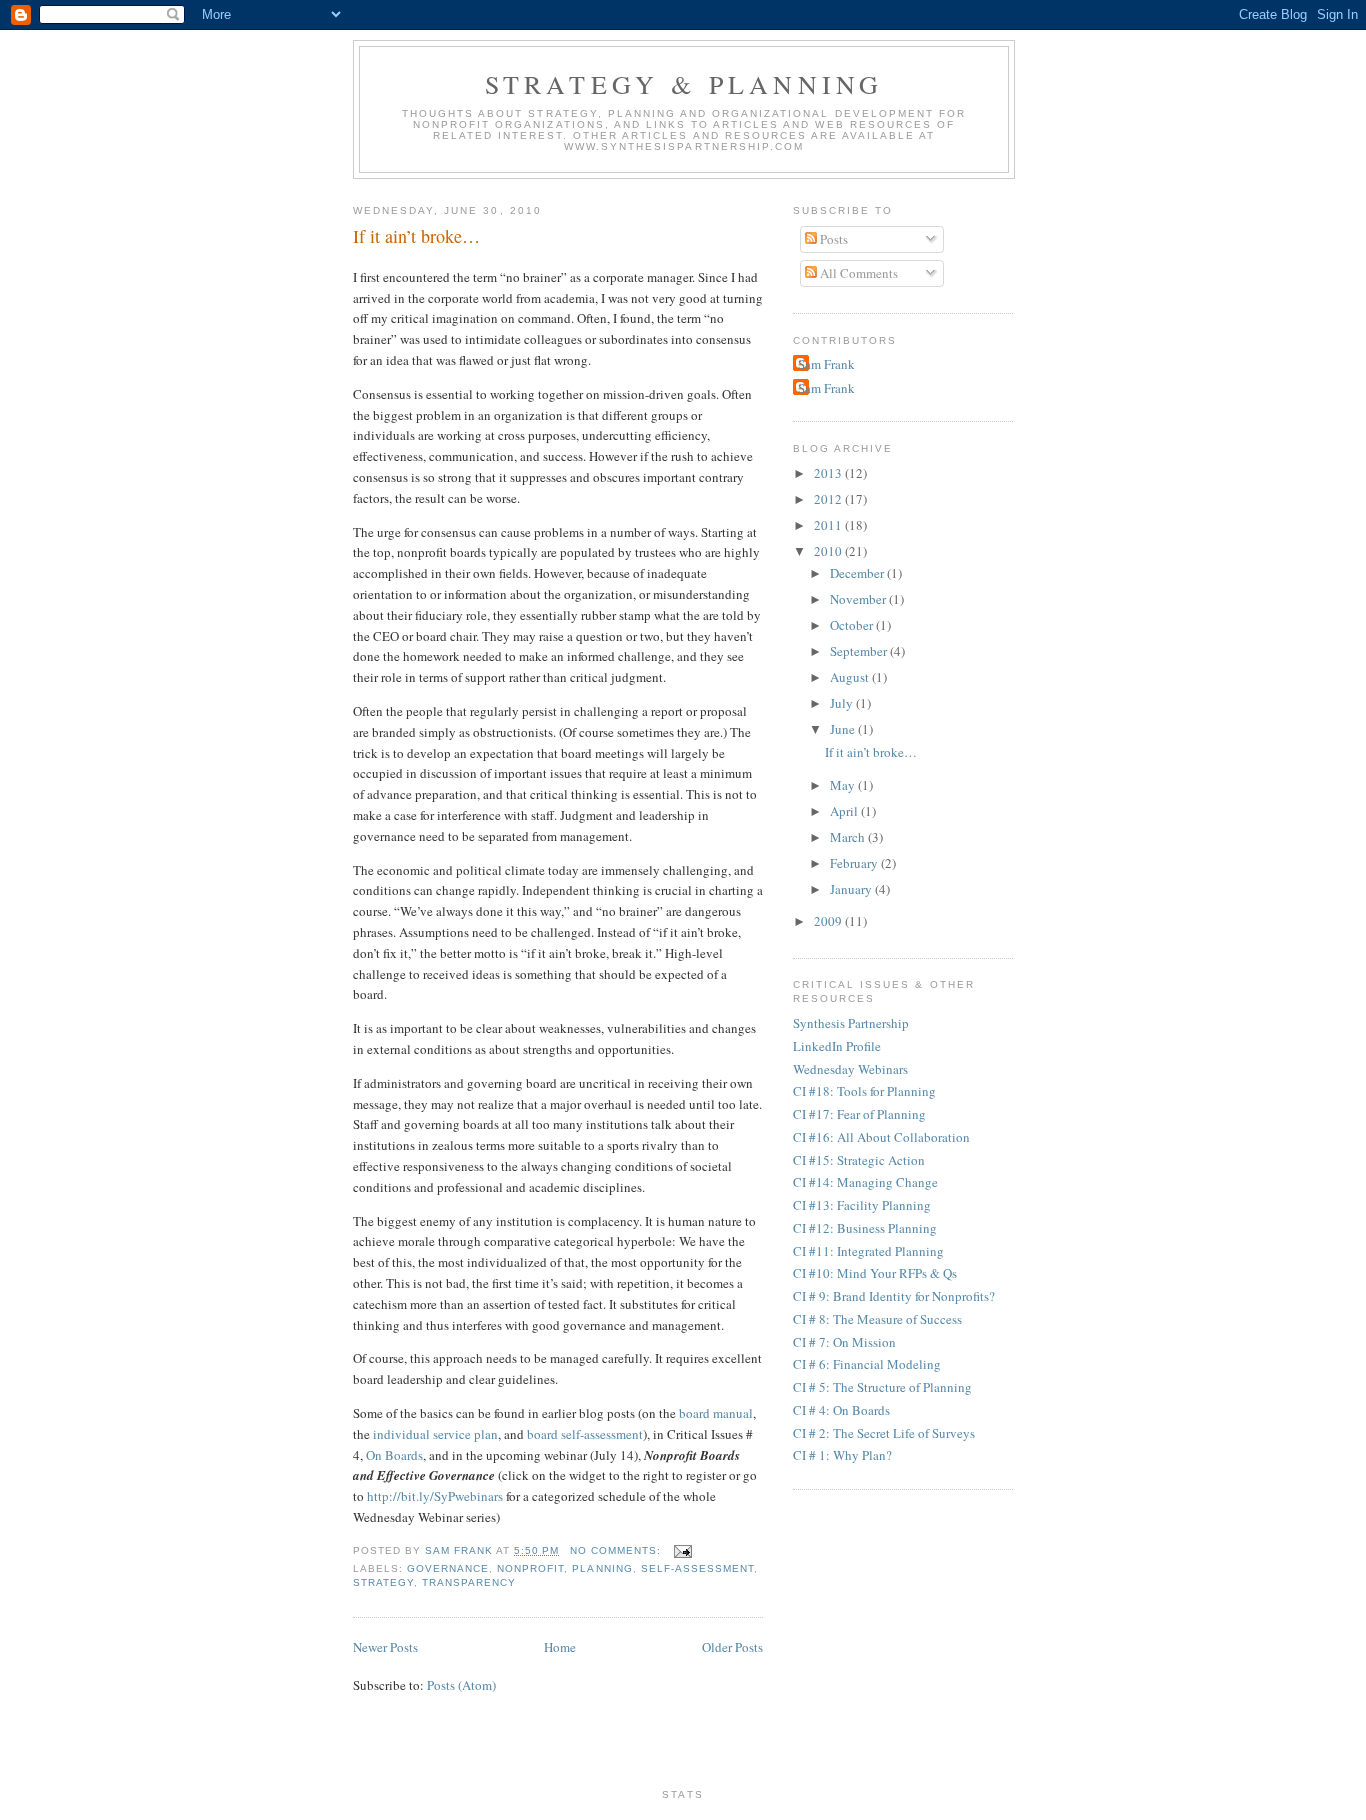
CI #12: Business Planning (865, 1228)
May (844, 785)
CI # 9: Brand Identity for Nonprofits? (894, 1296)
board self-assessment (585, 1434)
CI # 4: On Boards (841, 1410)
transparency (469, 1582)
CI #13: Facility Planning (862, 1205)
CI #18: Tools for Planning (864, 1091)
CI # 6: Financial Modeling (867, 1364)
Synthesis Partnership (851, 1023)
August (851, 677)
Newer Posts (385, 1647)
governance (448, 1568)
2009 (829, 921)
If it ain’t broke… (416, 236)
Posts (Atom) (461, 1685)
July (843, 703)
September (860, 651)
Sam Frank (826, 364)
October (853, 625)
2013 (829, 473)
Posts (832, 239)
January (852, 889)
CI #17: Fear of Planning (859, 1114)
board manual (716, 1413)
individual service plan (435, 1434)
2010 (829, 551)
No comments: (617, 1550)
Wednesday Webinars (850, 1069)
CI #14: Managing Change (865, 1182)
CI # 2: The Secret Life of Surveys (884, 1433)
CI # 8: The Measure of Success (877, 1319)
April (845, 811)
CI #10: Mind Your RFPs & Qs (875, 1273)
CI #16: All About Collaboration (881, 1137)
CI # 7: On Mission (844, 1342)
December (858, 573)
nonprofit (530, 1568)
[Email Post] (682, 1550)
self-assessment (697, 1568)
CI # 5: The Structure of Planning (882, 1387)
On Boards (394, 1455)
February (855, 863)
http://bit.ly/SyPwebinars (435, 1496)
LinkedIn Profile (837, 1046)
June (844, 729)
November (859, 599)
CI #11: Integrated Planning (868, 1251)
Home (560, 1647)
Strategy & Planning (684, 84)
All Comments (857, 273)
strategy (383, 1582)
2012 (829, 499)
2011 (829, 525)
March (849, 837)
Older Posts (732, 1647)
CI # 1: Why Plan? (842, 1455)
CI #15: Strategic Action (859, 1160)
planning (602, 1568)
